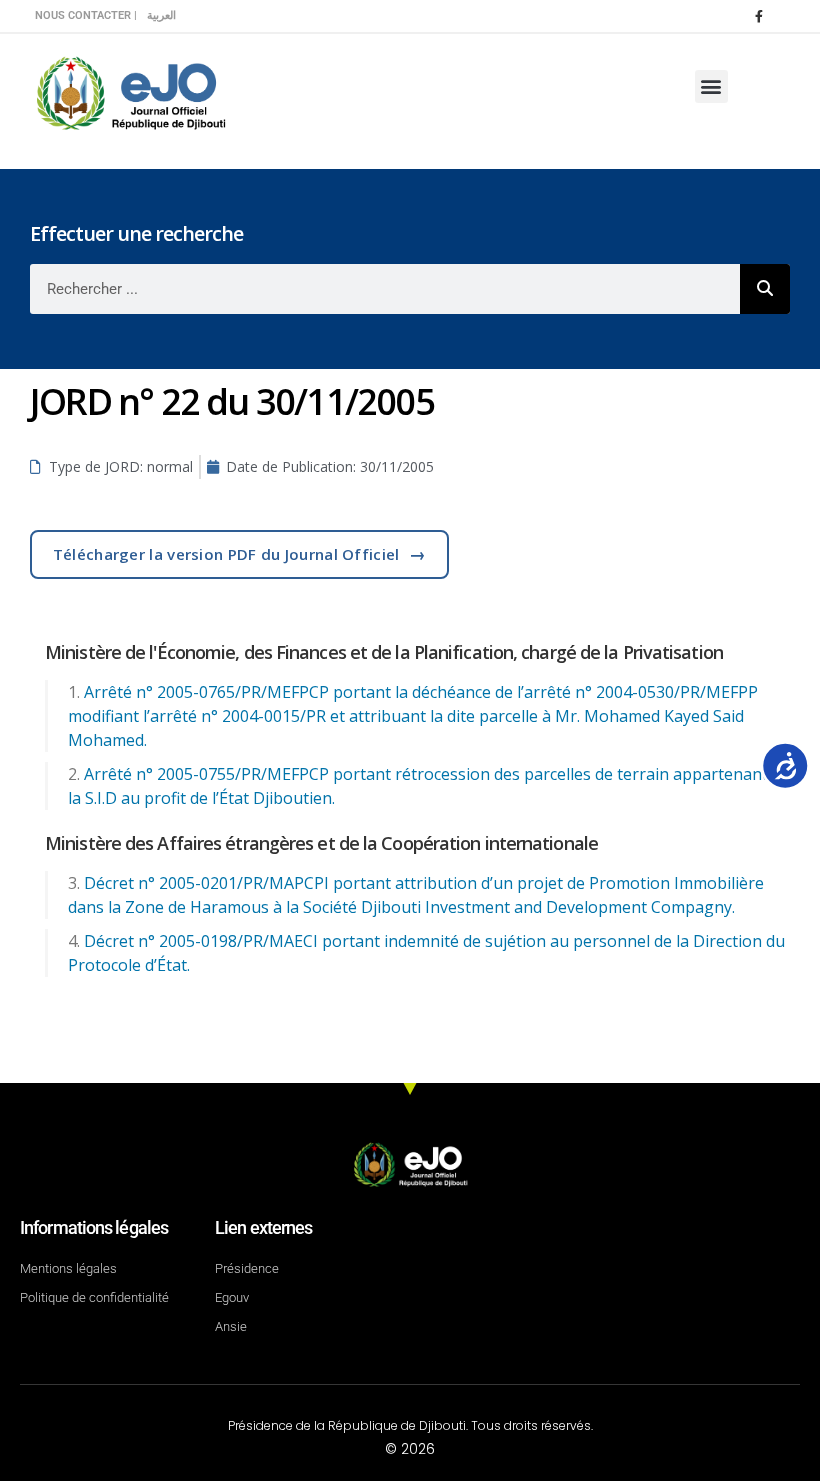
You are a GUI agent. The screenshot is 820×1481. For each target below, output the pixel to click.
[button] (711, 86)
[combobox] (385, 289)
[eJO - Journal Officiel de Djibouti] (130, 91)
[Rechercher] (765, 289)
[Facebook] (759, 16)
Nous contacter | (86, 15)
